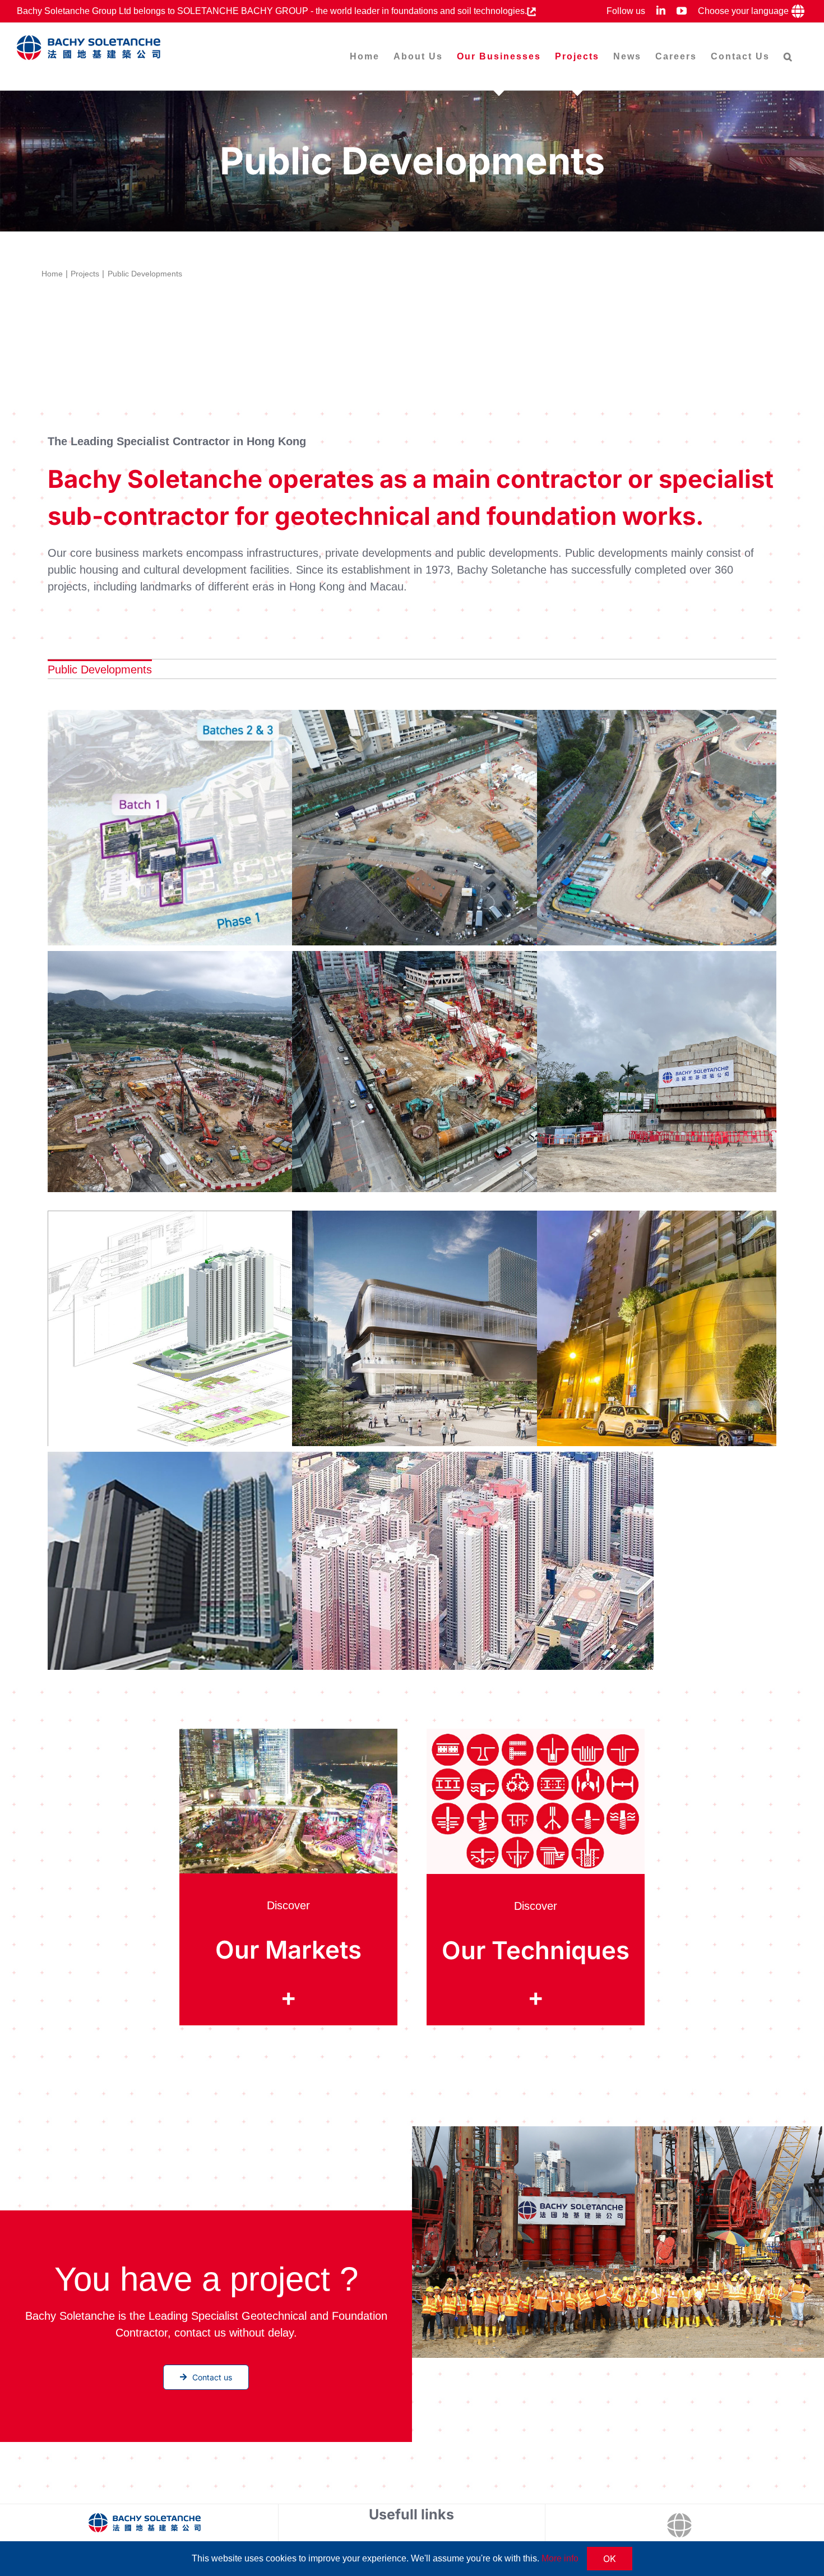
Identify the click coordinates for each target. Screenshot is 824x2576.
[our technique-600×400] (535, 1734)
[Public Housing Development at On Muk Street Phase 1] (228, 1572)
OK (610, 2559)
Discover (288, 1905)
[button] (788, 56)
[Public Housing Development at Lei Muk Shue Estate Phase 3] (473, 1572)
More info (560, 2558)
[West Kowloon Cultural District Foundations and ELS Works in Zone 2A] (473, 1331)
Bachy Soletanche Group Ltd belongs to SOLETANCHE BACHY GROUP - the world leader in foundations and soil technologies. (272, 11)
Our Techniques (536, 1951)
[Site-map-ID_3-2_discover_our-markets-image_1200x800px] (288, 1734)
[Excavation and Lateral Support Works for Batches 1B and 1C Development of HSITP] (228, 830)
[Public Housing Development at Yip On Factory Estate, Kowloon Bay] (473, 1072)
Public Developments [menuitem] (100, 670)
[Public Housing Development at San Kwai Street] (228, 1331)
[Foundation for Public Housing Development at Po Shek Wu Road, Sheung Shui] (473, 831)
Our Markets (288, 1950)
